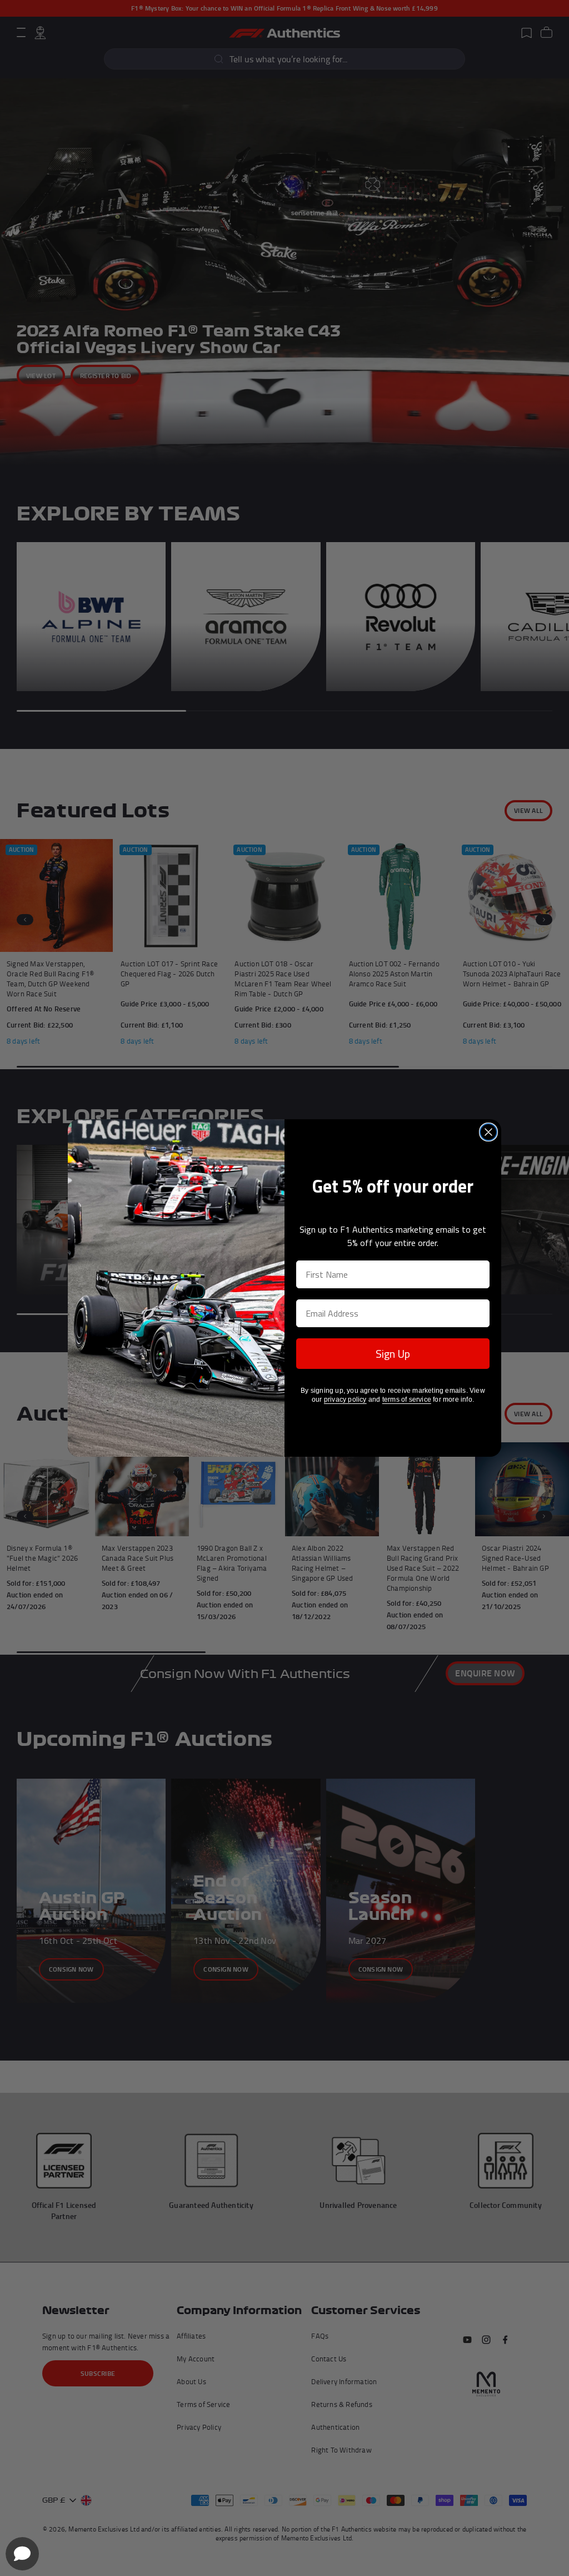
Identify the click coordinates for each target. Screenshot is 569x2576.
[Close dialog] (488, 1132)
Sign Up (393, 1354)
